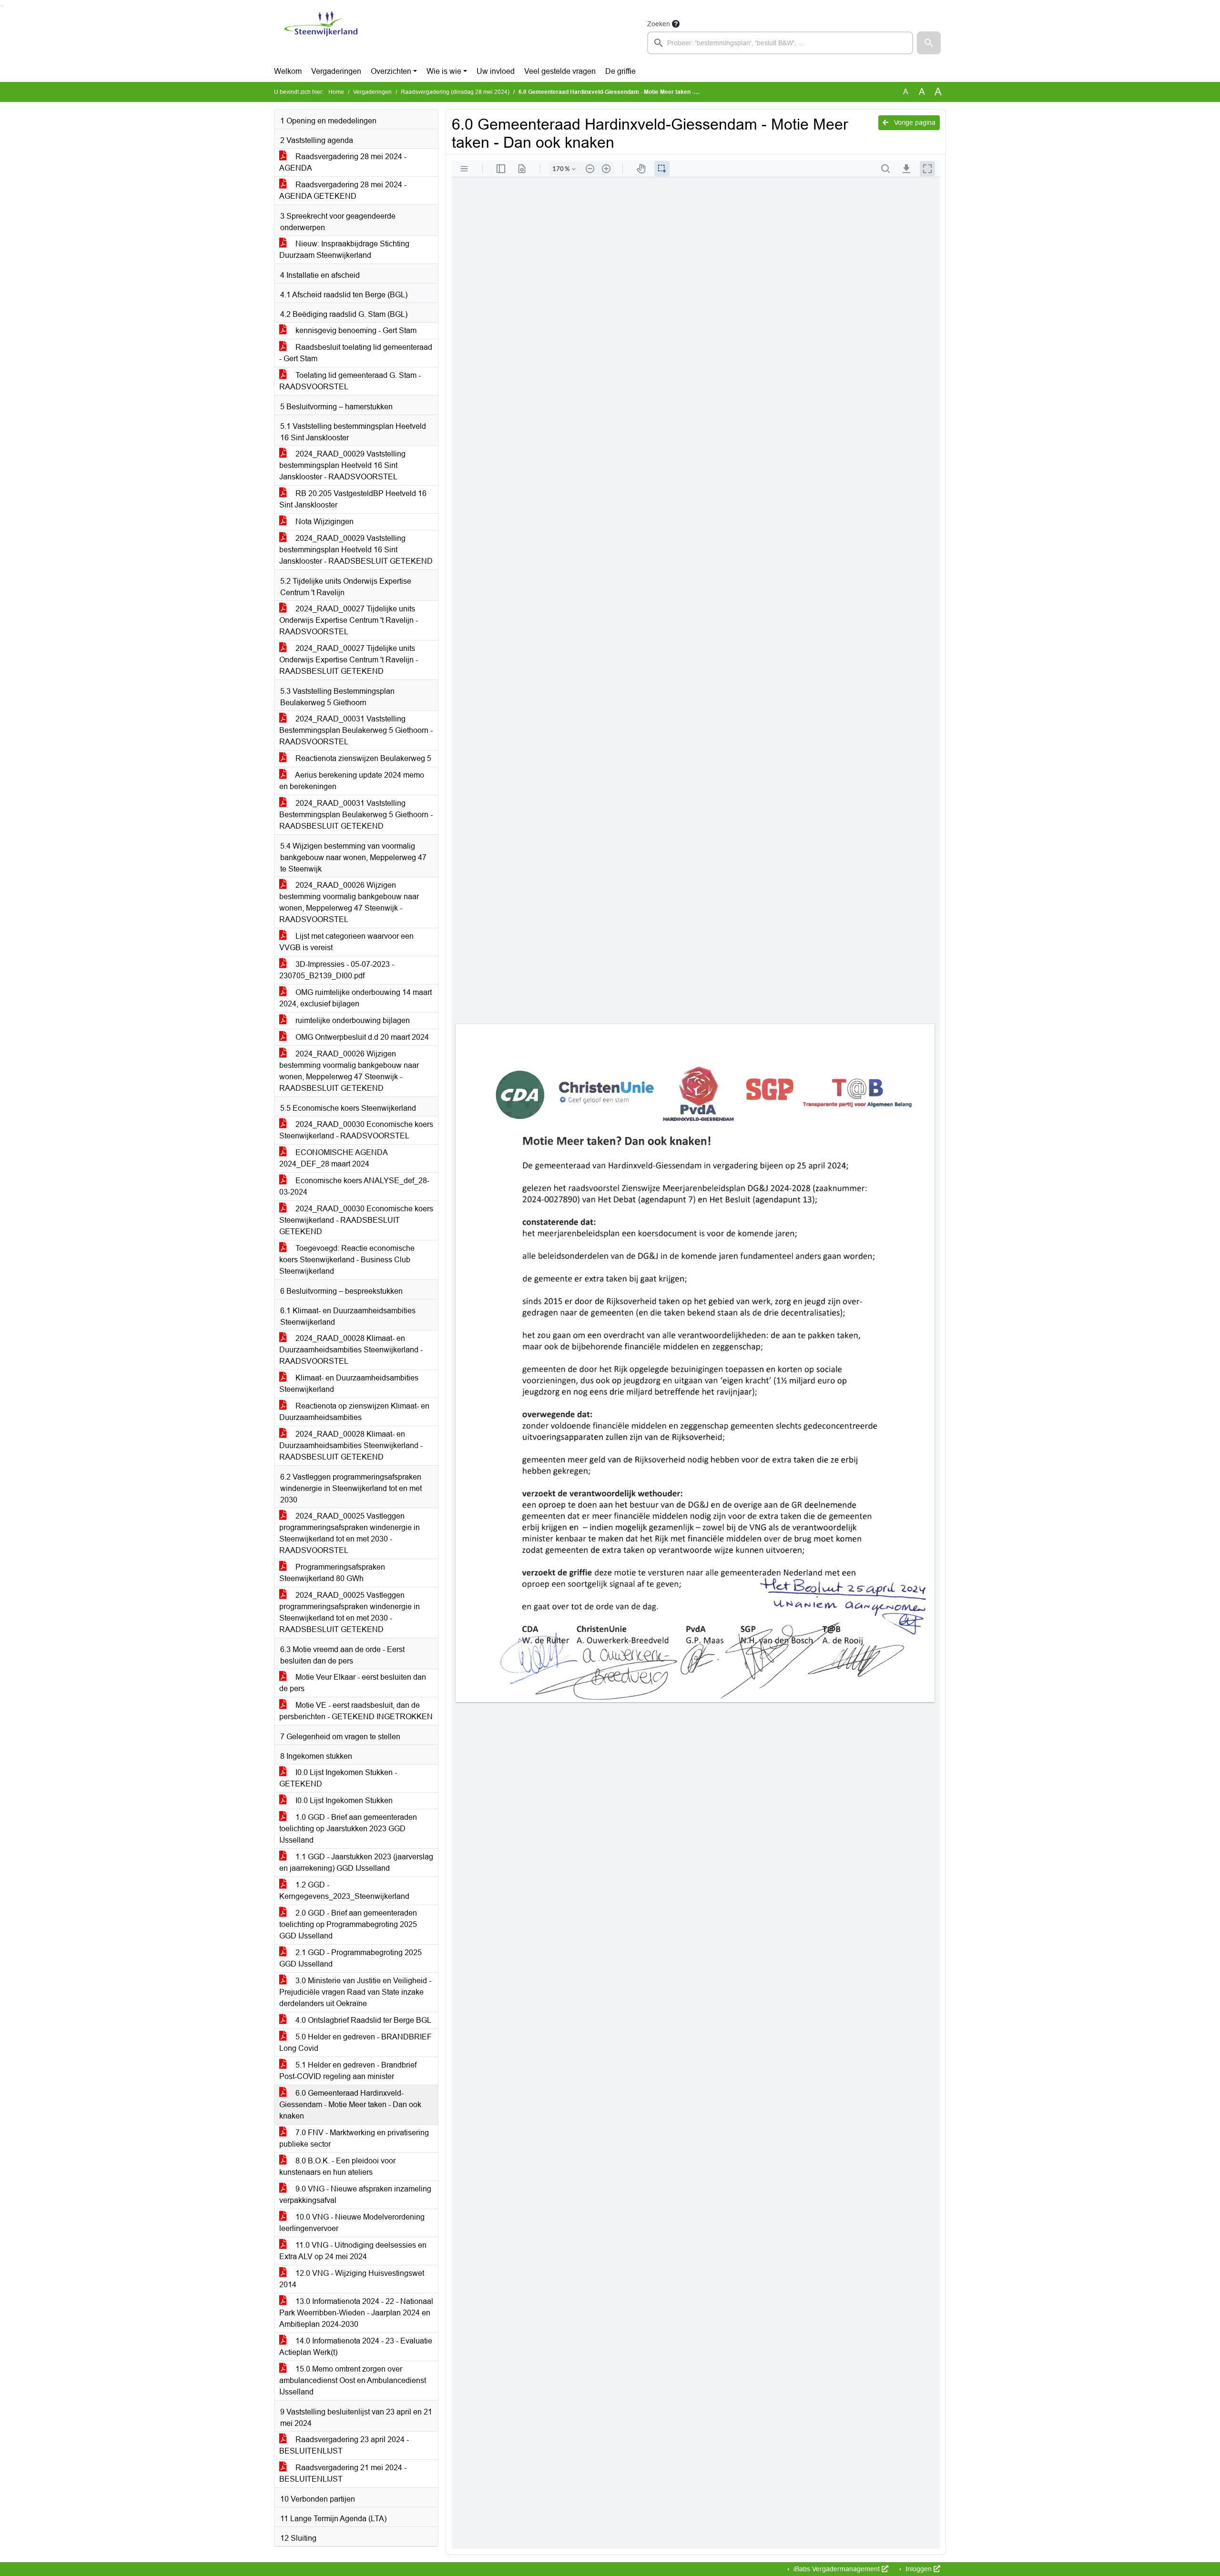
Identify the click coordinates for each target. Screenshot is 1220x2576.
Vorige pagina (914, 122)
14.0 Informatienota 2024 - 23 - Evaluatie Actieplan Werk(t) (356, 2347)
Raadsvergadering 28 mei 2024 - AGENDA (343, 162)
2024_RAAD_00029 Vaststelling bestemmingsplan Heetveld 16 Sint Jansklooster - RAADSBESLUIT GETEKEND (356, 550)
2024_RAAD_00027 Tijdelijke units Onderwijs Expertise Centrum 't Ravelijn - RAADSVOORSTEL (349, 620)
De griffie (620, 71)
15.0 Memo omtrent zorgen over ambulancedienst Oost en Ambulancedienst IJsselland (353, 2380)
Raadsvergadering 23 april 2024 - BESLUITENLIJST (344, 2445)
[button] (929, 43)
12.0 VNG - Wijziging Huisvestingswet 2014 (352, 2279)
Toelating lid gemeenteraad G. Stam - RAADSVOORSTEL (350, 381)
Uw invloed (496, 71)
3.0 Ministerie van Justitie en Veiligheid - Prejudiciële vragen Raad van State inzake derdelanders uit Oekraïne (355, 1992)
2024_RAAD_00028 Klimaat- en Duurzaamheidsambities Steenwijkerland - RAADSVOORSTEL (351, 1350)
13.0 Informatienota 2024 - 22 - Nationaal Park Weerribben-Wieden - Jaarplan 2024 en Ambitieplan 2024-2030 (356, 2313)
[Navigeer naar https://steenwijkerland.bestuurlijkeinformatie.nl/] (321, 36)
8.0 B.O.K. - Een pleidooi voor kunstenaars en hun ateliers (337, 2166)
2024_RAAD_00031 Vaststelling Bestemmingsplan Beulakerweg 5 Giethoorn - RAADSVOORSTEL (356, 730)
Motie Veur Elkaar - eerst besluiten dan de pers (353, 1683)
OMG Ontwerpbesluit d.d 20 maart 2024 (361, 1037)
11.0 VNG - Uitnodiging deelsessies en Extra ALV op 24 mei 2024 (353, 2251)
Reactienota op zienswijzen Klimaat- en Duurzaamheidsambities (354, 1412)
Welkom (288, 71)
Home (336, 92)
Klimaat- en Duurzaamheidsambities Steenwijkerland (349, 1384)
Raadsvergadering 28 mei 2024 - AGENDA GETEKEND (343, 190)
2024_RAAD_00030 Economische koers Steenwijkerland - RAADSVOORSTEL (356, 1130)
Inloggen (919, 2569)
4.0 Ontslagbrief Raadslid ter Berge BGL (362, 2020)
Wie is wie (444, 71)
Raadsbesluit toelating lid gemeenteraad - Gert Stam (356, 353)
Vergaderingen (336, 71)
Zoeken (659, 24)
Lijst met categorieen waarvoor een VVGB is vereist (346, 942)
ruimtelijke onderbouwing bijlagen (352, 1020)
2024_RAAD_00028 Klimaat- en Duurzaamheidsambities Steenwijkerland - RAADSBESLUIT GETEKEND (351, 1445)
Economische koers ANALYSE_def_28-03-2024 (354, 1186)
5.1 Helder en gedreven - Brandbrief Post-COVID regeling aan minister (348, 2071)
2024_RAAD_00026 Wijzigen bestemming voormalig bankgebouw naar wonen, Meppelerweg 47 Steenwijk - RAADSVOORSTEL (349, 902)
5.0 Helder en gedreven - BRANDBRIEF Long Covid (356, 2043)
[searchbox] (780, 43)
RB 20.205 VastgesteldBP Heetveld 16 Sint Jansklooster (353, 499)
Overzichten (391, 71)
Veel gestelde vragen (560, 71)
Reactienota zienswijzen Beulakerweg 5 (362, 758)
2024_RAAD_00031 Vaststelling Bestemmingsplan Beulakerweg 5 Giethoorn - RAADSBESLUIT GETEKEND (356, 815)
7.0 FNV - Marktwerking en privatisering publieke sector (354, 2138)
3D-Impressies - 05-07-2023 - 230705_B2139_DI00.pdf (337, 970)
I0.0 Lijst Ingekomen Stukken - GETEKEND (338, 1778)
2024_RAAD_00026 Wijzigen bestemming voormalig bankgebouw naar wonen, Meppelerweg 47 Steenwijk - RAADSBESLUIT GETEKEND (349, 1071)
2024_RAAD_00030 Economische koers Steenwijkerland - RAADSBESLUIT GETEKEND (356, 1220)
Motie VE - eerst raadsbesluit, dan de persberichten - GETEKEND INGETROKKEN (356, 1711)
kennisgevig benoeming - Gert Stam (355, 330)
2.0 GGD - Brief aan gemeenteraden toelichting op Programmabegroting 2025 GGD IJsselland (348, 1924)
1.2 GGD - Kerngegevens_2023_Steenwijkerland (344, 1891)
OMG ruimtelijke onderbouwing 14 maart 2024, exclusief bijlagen (356, 998)
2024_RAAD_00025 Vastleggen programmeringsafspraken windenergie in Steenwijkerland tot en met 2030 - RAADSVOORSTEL (350, 1533)
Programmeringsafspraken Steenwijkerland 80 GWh (332, 1573)
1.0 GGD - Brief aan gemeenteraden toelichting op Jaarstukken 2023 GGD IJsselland (348, 1829)
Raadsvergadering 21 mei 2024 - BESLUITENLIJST (343, 2473)
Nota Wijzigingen (324, 522)
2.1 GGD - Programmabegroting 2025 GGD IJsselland (351, 1958)
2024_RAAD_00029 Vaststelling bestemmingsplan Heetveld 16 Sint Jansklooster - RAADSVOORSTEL (342, 465)
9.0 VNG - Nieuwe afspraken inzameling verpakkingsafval (355, 2195)
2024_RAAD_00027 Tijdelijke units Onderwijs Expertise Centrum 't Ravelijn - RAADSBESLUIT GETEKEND (349, 660)
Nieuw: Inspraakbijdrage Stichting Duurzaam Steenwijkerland (344, 249)
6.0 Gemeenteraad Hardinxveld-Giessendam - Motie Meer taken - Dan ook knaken (350, 2104)
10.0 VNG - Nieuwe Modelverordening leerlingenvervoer (352, 2223)
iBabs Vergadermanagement (837, 2569)
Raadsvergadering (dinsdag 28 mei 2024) (455, 92)
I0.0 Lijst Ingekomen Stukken (343, 1800)
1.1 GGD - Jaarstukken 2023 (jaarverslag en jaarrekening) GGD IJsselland (356, 1862)
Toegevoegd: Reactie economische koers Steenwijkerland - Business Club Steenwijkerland (347, 1260)
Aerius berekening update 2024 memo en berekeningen (352, 781)
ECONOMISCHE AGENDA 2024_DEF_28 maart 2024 (334, 1158)
